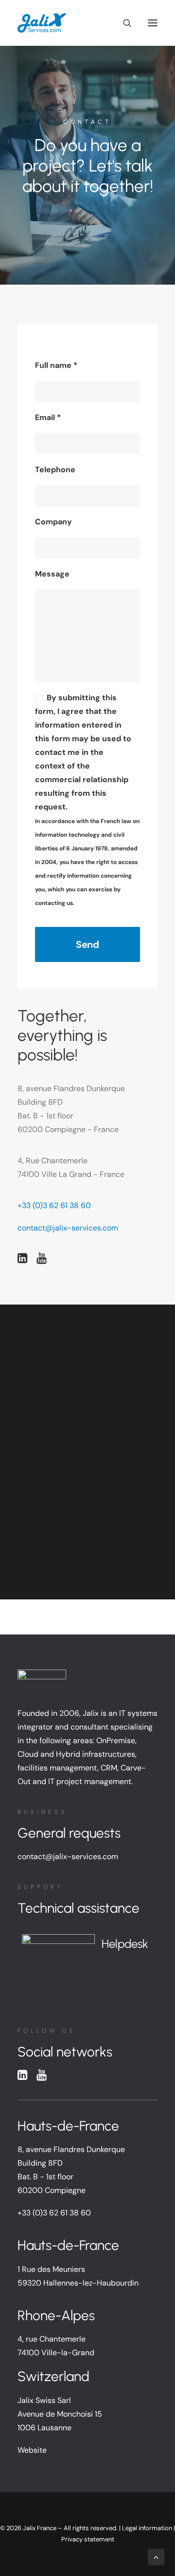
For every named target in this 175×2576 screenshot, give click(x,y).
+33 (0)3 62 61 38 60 (54, 1205)
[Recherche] (123, 23)
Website (32, 2450)
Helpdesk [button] (125, 1944)
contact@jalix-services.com (68, 1228)
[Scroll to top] (156, 2556)
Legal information (147, 2528)
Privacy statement (88, 2539)
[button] (153, 23)
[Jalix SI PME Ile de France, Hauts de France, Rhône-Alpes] (42, 23)
